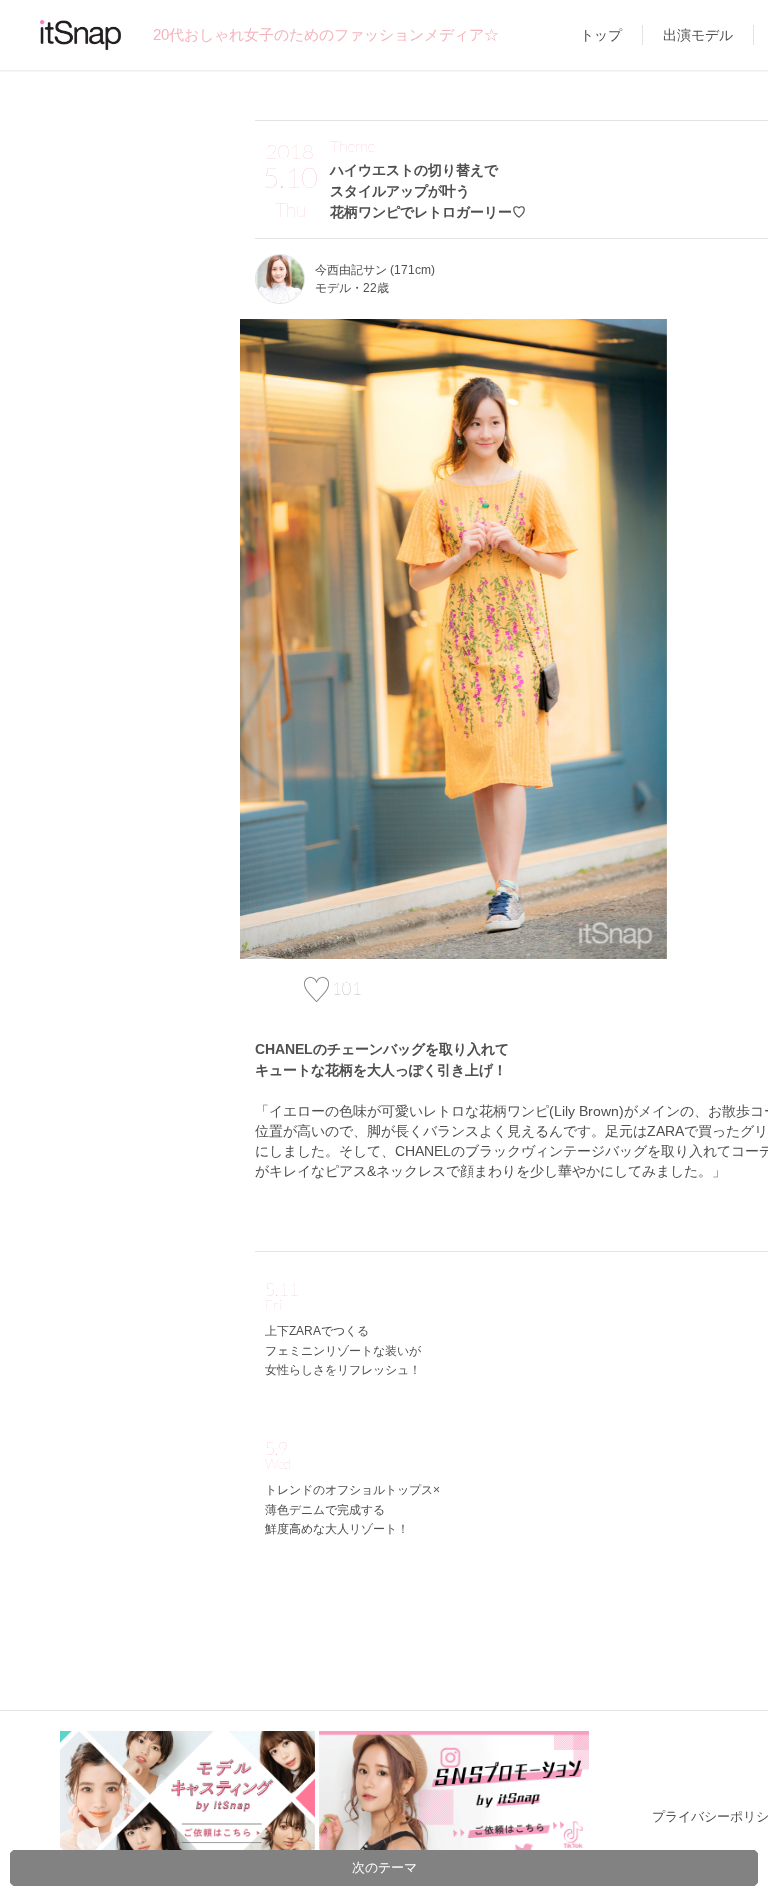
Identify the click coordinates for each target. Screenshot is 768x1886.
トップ (601, 35)
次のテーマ (384, 1867)
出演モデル (698, 35)
